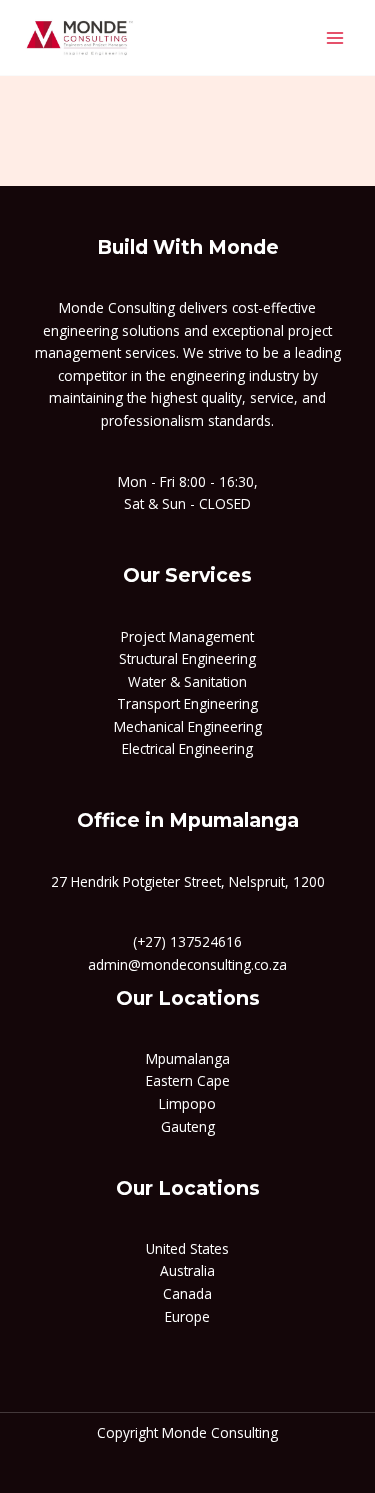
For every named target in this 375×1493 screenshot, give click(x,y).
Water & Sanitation (187, 681)
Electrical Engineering (187, 748)
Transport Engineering (187, 703)
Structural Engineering (187, 658)
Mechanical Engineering (188, 726)
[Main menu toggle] (335, 37)
